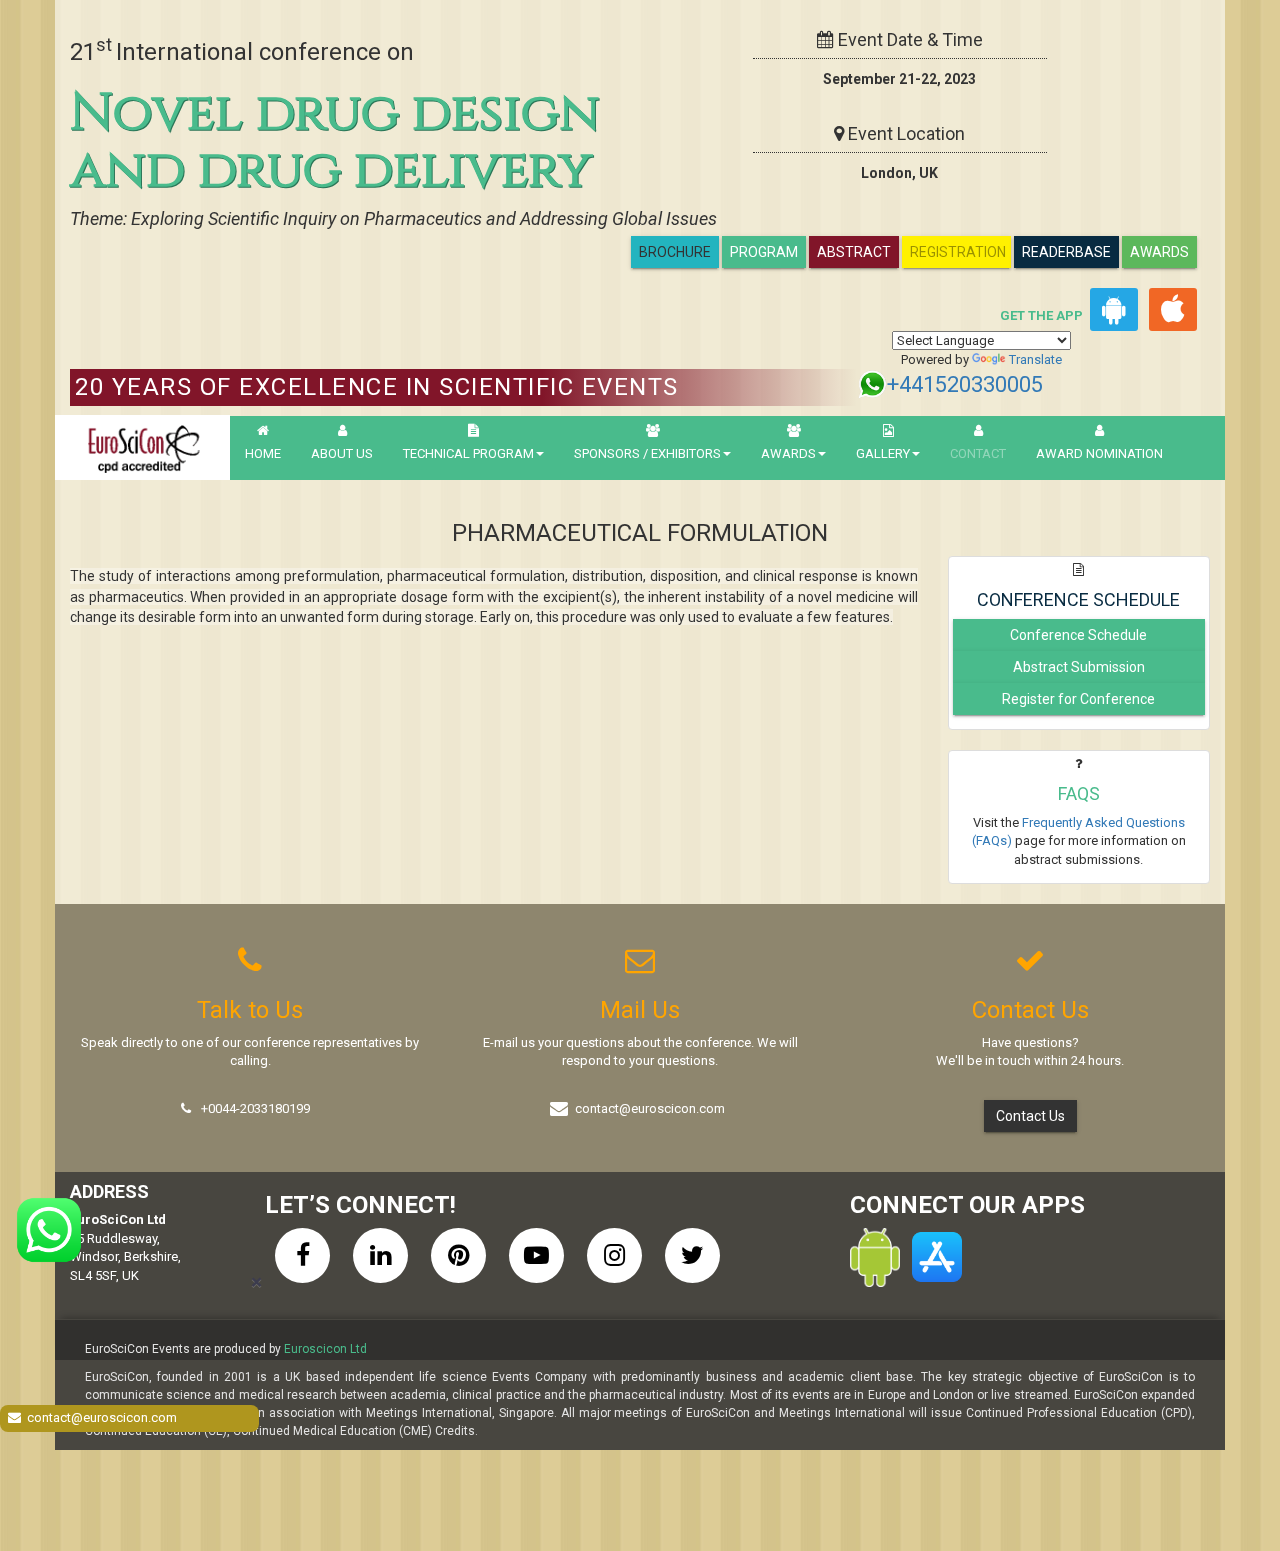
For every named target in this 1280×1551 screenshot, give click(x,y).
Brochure (675, 252)
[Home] (142, 447)
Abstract (854, 252)
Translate (1035, 359)
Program (764, 252)
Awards (1159, 252)
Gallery (883, 453)
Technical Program (468, 453)
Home (263, 453)
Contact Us (1030, 1116)
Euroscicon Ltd (325, 1349)
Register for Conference (1078, 699)
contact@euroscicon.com (650, 1108)
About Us (342, 453)
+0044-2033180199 (255, 1108)
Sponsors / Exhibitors (647, 453)
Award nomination (1099, 453)
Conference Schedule (1078, 635)
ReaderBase (1066, 252)
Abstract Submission (1079, 667)
